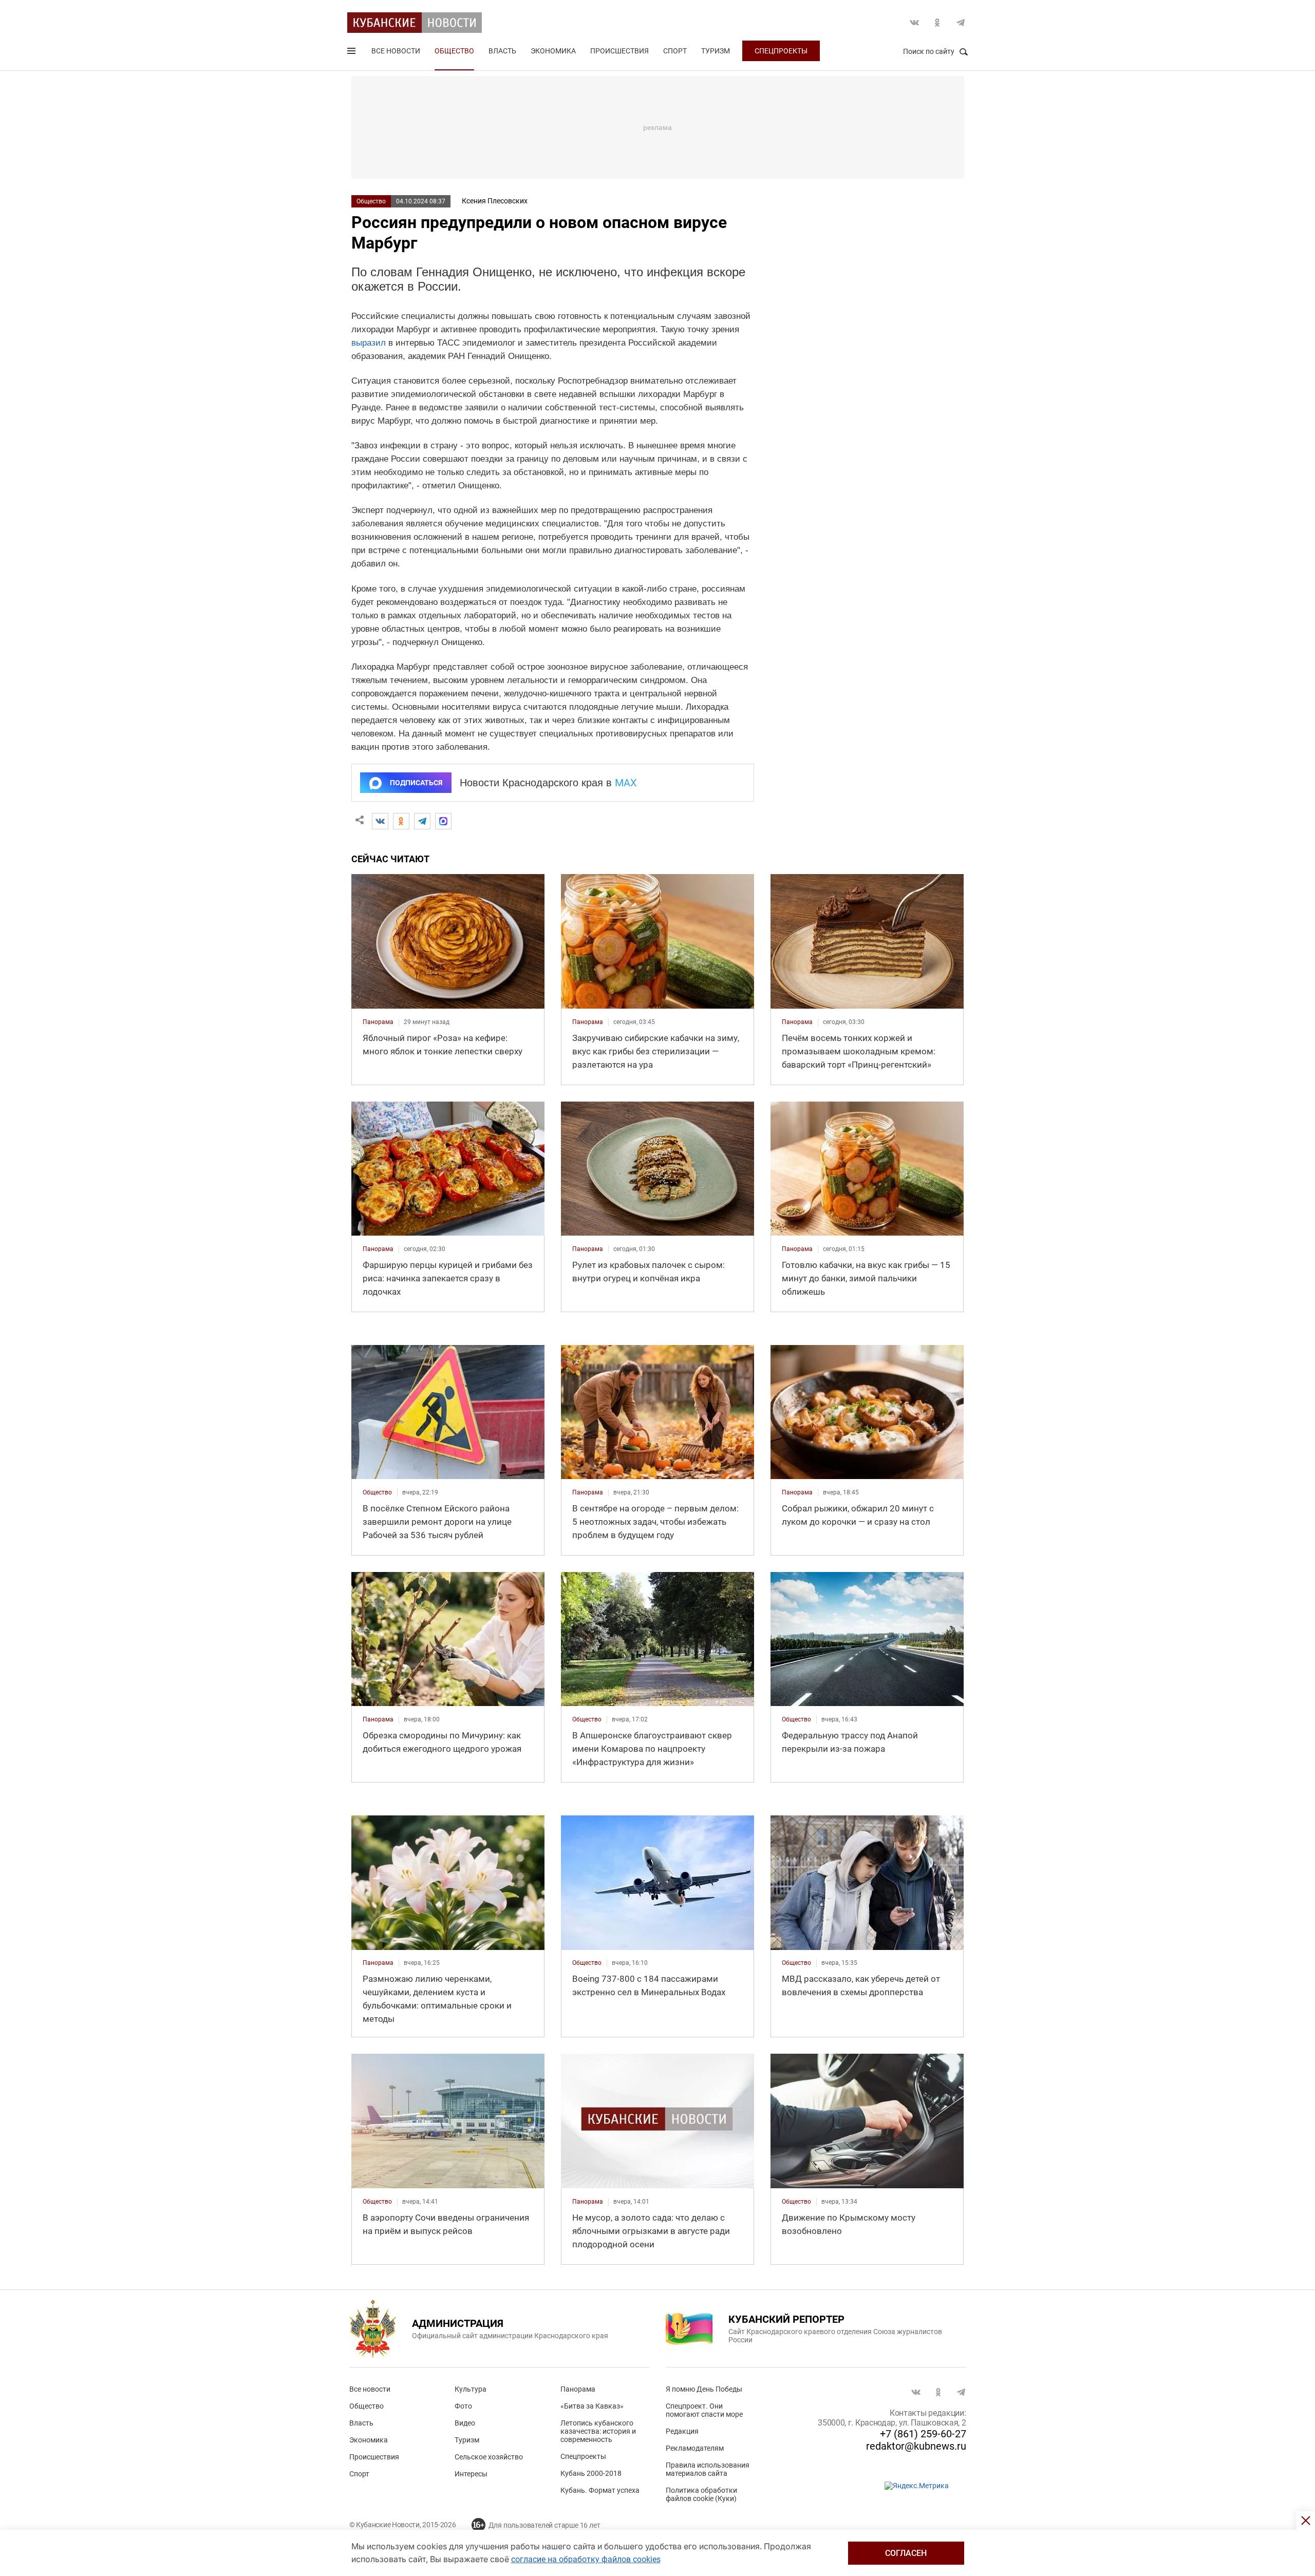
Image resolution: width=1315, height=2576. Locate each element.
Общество (454, 51)
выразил (369, 343)
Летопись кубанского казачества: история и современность (598, 2431)
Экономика (553, 51)
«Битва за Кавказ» (592, 2406)
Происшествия (619, 51)
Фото (463, 2406)
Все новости (396, 51)
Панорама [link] (378, 1022)
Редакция (682, 2431)
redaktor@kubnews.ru (916, 2446)
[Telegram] (422, 821)
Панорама (578, 2389)
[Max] (443, 821)
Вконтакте (914, 23)
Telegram (961, 23)
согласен (906, 2553)
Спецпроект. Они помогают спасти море (704, 2410)
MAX (626, 783)
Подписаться (416, 783)
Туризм (716, 51)
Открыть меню (352, 53)
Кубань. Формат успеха (600, 2490)
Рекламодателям (695, 2448)
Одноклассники (937, 23)
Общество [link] (377, 1492)
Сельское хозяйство (489, 2457)
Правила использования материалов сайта (708, 2469)
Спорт (675, 51)
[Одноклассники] (401, 821)
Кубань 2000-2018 (591, 2473)
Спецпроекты (781, 51)
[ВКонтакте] (380, 821)
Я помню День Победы (704, 2389)
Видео (465, 2423)
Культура (471, 2389)
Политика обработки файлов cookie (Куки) (701, 2494)
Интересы (471, 2474)
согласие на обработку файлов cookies (586, 2559)
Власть (502, 51)
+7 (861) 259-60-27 (923, 2434)
